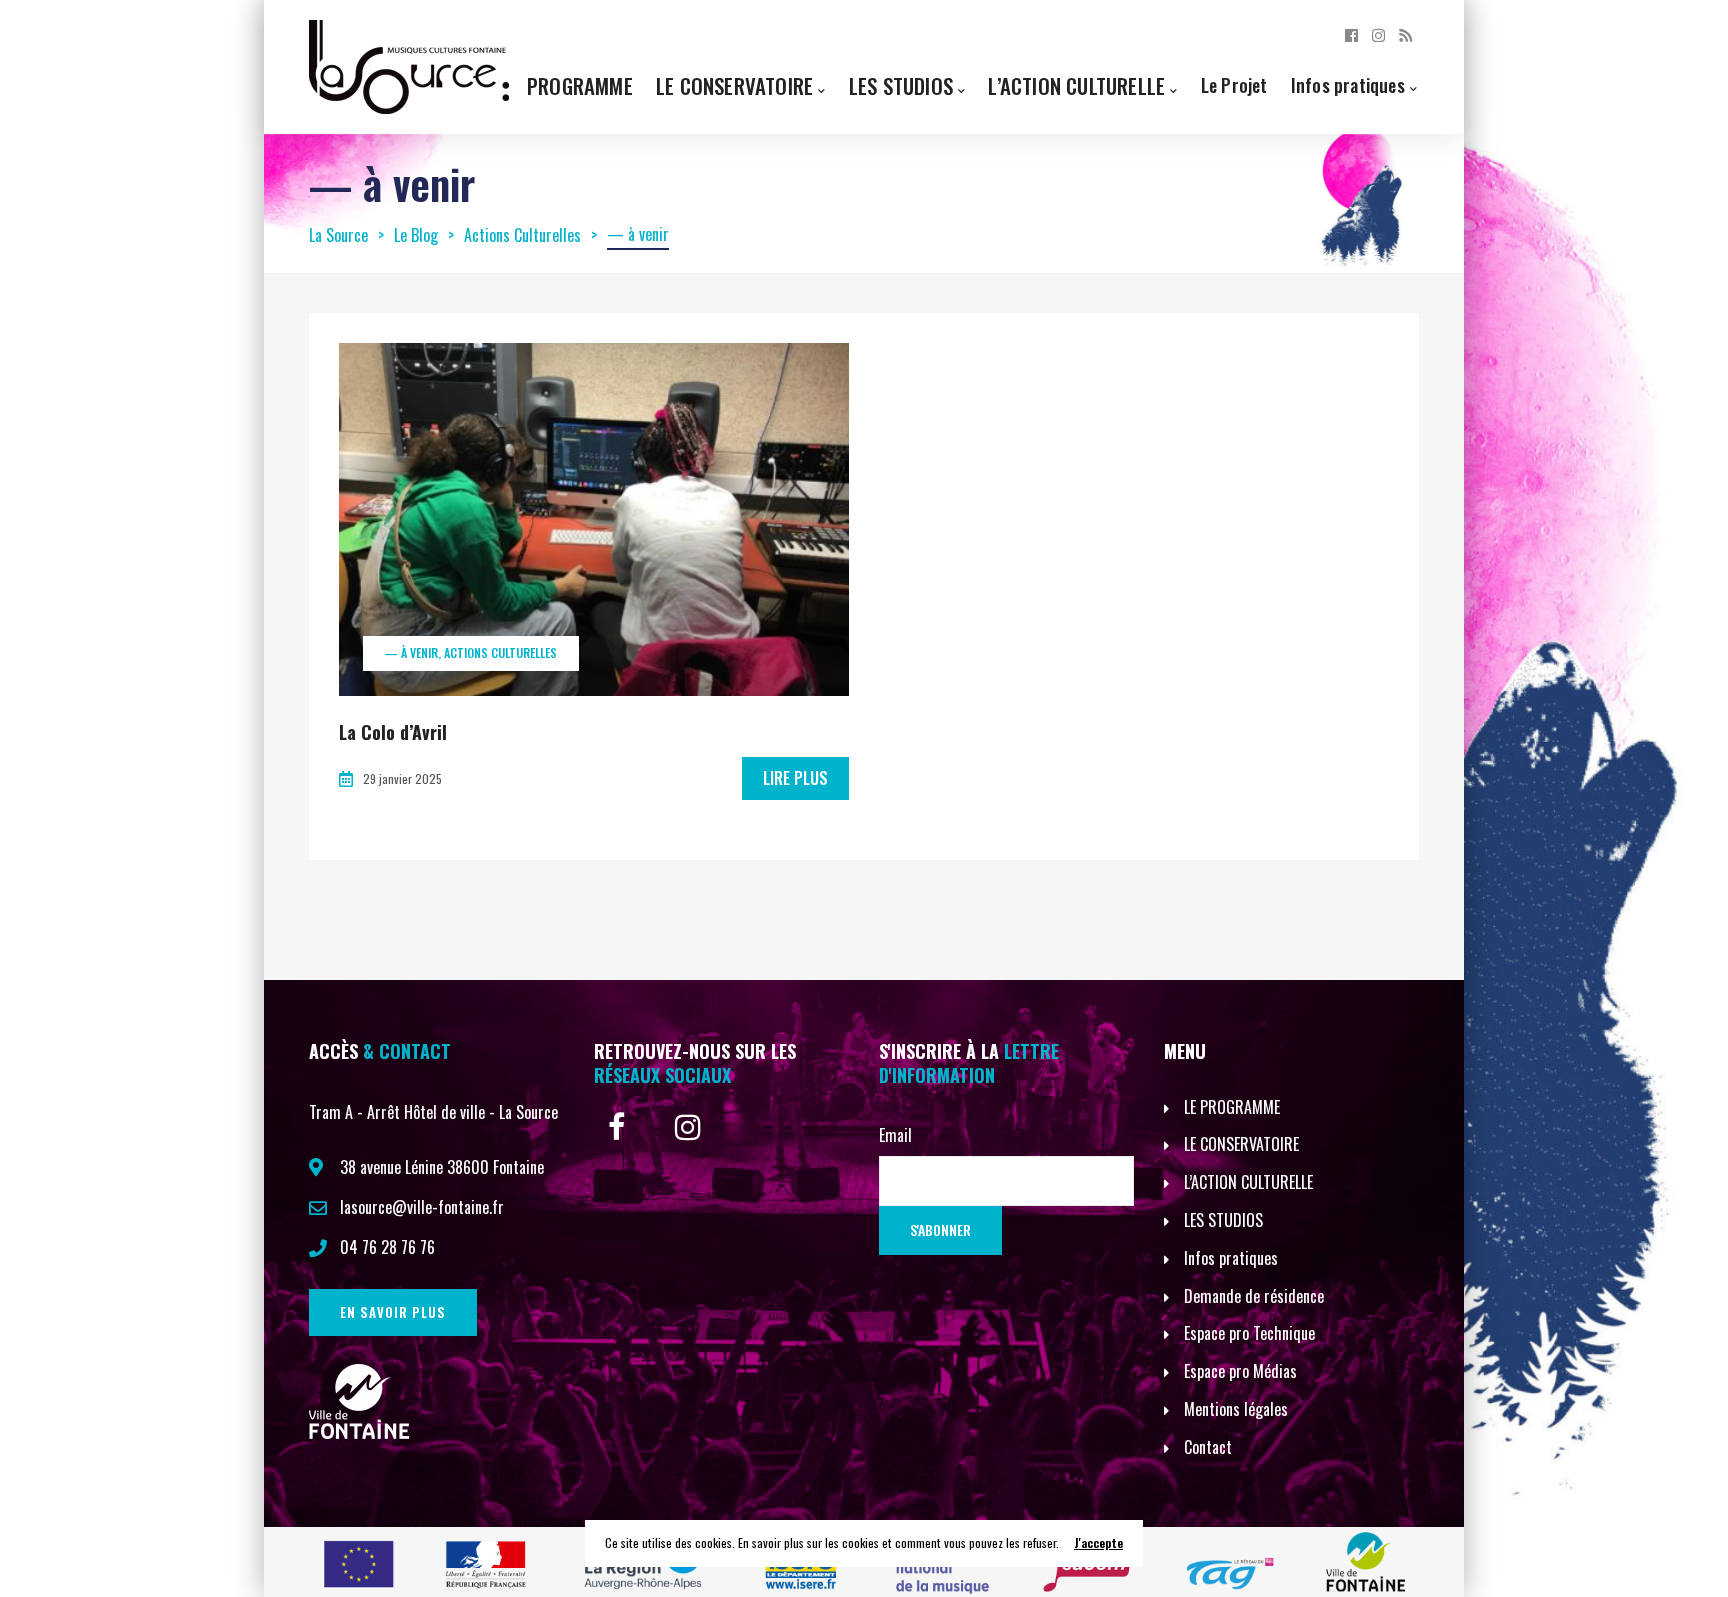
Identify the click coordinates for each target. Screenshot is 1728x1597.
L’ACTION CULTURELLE (1248, 1182)
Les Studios (901, 85)
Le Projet (1234, 84)
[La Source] (409, 65)
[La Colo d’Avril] (594, 519)
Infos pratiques (1348, 84)
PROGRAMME (580, 85)
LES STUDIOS (1223, 1220)
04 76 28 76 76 (387, 1247)
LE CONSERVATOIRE (1241, 1144)
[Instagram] (1378, 34)
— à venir (411, 652)
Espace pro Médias (1240, 1371)
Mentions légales (1236, 1409)
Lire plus (795, 778)
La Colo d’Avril (393, 732)
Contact (1208, 1447)
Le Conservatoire (734, 85)
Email (895, 1135)
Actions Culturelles (500, 652)
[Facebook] (1351, 34)
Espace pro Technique (1249, 1333)
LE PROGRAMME (1232, 1107)
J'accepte (1098, 1542)
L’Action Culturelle (1076, 85)
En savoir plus (393, 1312)
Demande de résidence (1254, 1296)
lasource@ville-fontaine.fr (422, 1207)
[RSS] (1405, 34)
